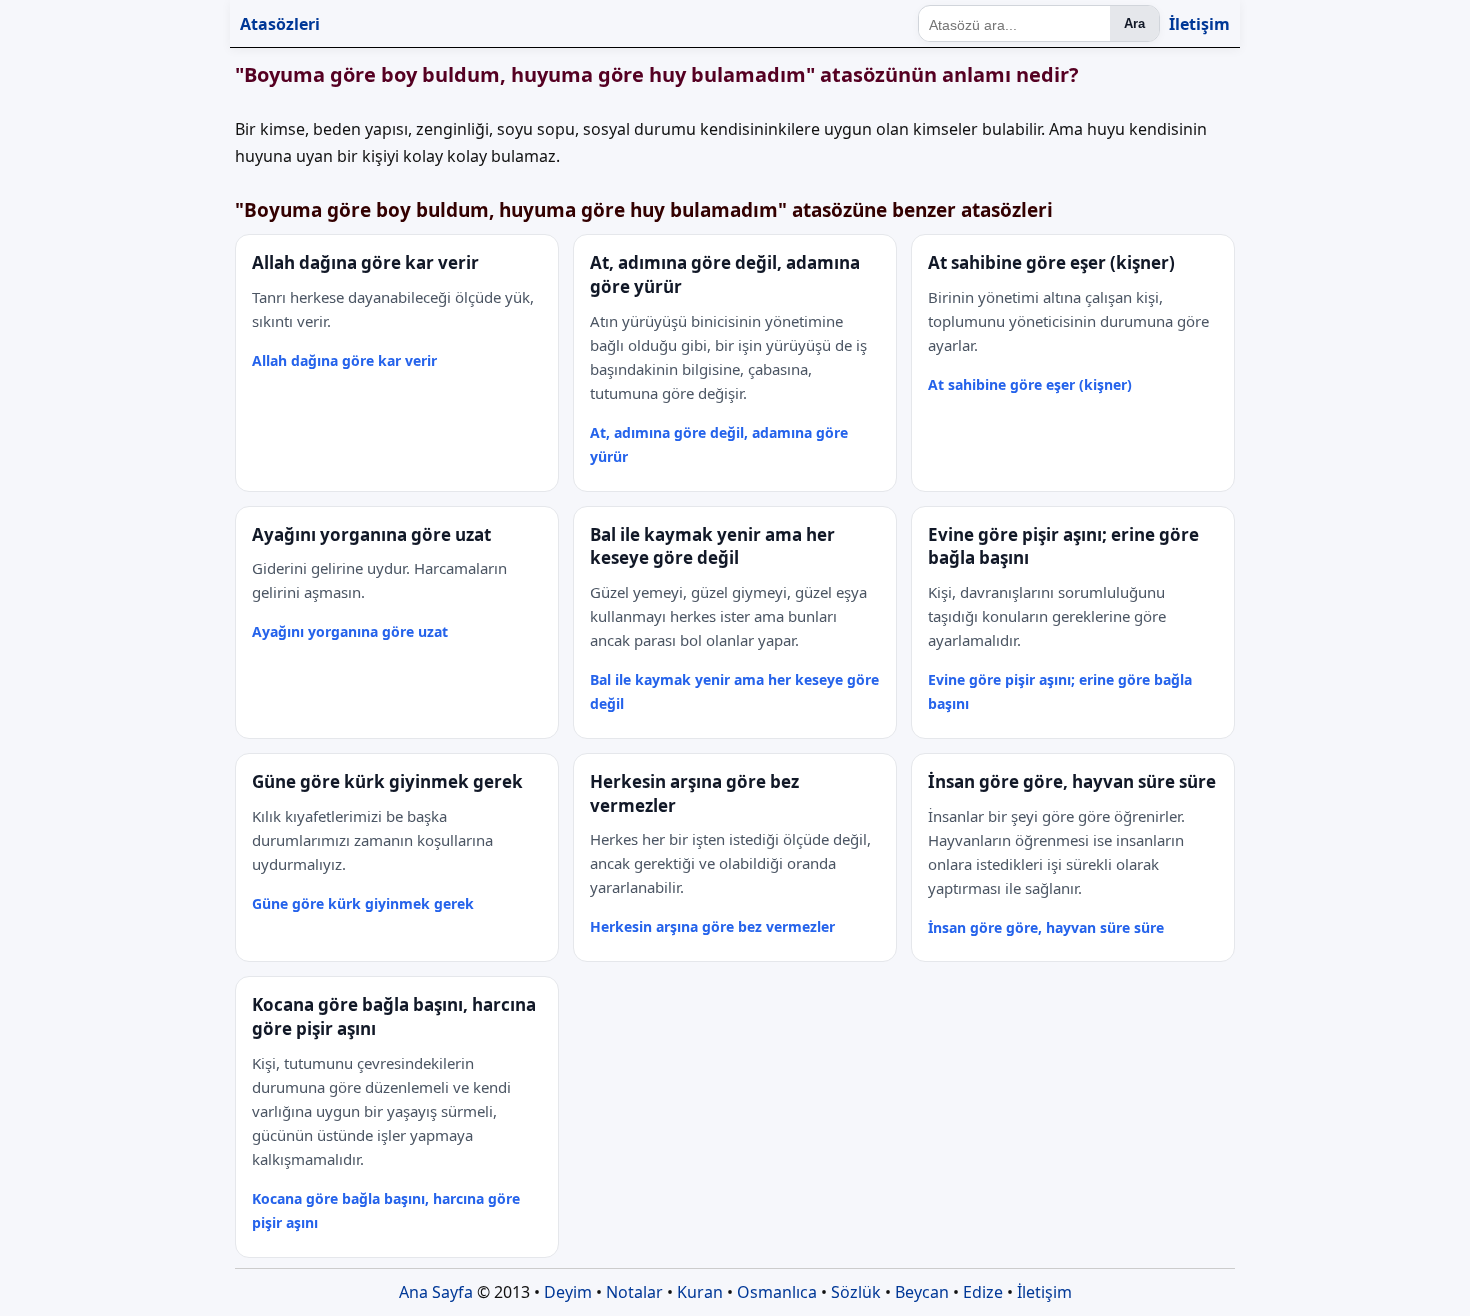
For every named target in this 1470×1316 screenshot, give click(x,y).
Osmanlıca (777, 1292)
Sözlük (856, 1292)
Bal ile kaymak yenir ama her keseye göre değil (734, 691)
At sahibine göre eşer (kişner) (1030, 384)
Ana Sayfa (436, 1292)
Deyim (568, 1292)
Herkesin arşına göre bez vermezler (712, 926)
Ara (1134, 23)
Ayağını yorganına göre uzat (350, 631)
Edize (983, 1292)
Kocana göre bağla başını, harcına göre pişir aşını (386, 1210)
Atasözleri (280, 24)
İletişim (1199, 24)
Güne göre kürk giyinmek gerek (363, 903)
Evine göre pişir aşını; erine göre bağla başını (1060, 691)
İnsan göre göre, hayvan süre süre (1046, 927)
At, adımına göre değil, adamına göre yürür (719, 444)
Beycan (922, 1292)
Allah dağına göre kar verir (344, 360)
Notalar (634, 1292)
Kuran (700, 1292)
